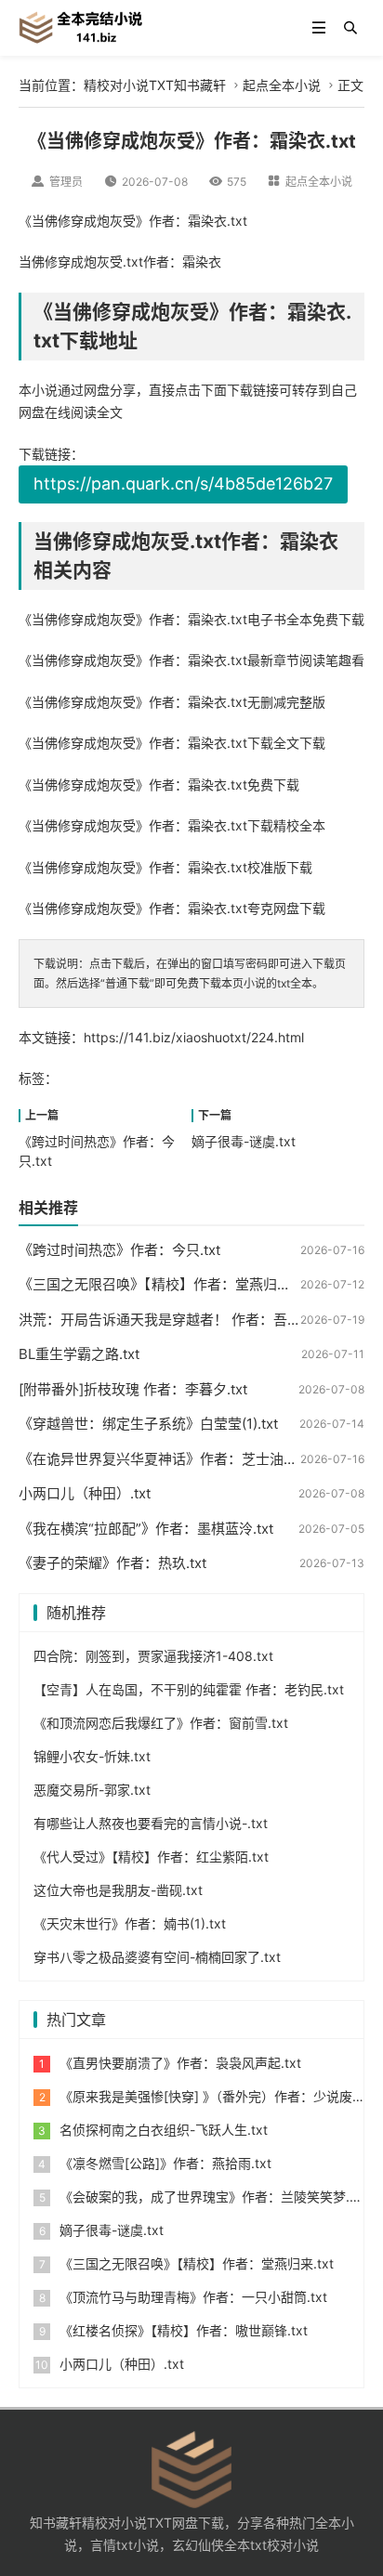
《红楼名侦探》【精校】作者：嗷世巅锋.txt (184, 2330)
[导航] (319, 28)
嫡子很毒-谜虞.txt (244, 1141)
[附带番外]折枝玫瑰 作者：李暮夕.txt (133, 1389)
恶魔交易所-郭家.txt (92, 1790)
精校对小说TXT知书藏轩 (155, 85)
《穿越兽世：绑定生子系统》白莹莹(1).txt (148, 1424)
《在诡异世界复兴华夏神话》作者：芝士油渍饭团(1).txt (190, 1459)
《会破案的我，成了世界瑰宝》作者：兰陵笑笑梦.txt (213, 2197)
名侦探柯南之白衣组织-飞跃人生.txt (164, 2130)
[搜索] (350, 28)
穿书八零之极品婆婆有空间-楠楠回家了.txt (157, 1957)
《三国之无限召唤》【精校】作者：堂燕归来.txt (165, 1284)
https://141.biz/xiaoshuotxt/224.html (194, 1037)
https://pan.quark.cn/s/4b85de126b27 (183, 484)
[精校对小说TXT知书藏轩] (80, 26)
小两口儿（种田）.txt (85, 1493)
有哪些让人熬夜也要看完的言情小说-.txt (151, 1823)
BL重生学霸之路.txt (79, 1354)
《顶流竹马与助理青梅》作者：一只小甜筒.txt (193, 2297)
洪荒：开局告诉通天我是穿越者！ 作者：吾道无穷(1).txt (192, 1320)
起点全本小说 (282, 85)
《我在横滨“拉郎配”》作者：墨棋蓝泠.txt (146, 1529)
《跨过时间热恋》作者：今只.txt (119, 1250)
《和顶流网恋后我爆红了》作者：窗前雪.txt (161, 1723)
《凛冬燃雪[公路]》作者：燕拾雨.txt (165, 2163)
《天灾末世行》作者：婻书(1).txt (130, 1923)
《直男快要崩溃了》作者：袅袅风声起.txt (180, 2063)
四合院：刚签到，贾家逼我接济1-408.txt (153, 1656)
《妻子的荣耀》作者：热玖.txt (112, 1563)
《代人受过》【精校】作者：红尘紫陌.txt (151, 1857)
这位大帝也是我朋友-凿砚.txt (118, 1890)
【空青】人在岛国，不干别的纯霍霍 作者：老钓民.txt (189, 1689)
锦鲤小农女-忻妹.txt (92, 1756)
